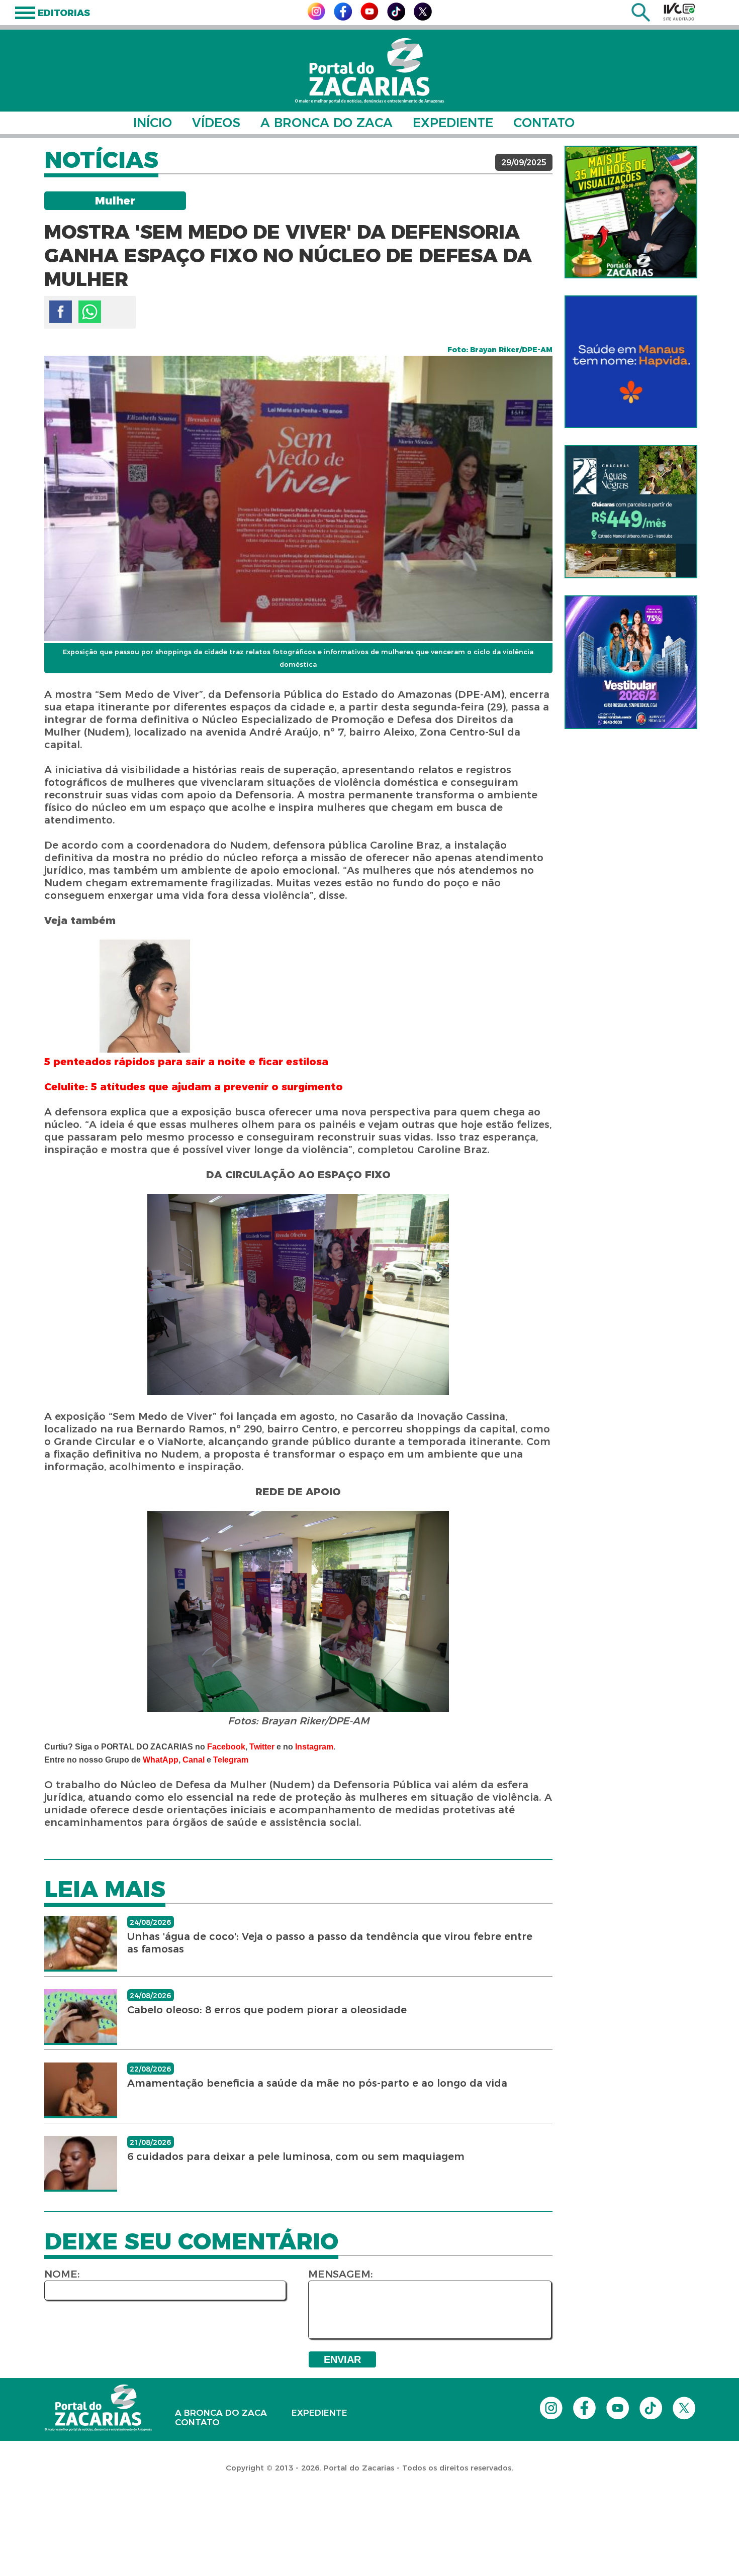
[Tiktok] (396, 18)
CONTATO (544, 123)
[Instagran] (316, 17)
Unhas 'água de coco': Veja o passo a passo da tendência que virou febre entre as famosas (330, 1943)
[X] (423, 18)
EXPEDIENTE (453, 123)
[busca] (641, 19)
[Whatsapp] (90, 312)
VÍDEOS (216, 123)
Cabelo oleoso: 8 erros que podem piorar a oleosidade (267, 2010)
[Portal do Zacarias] (369, 71)
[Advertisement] (183, 2511)
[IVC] (679, 12)
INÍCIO (153, 123)
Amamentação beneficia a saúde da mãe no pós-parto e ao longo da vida (317, 2083)
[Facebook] (343, 18)
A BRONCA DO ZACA (327, 123)
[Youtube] (369, 17)
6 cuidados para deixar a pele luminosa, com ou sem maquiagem (296, 2156)
